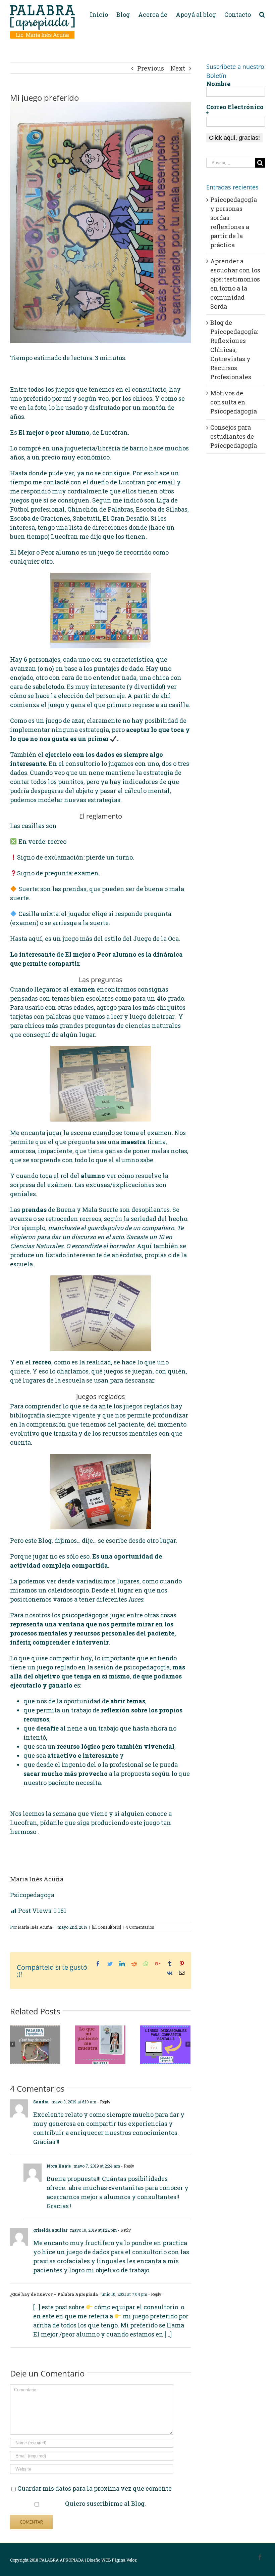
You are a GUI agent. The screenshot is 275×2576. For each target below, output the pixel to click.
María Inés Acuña (37, 1879)
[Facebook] (98, 1964)
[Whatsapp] (146, 1964)
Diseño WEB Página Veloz (112, 2560)
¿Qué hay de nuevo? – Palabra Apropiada (54, 2294)
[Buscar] (262, 14)
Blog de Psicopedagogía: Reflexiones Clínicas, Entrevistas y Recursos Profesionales (234, 350)
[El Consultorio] (106, 1927)
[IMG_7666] (101, 223)
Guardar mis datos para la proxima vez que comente (95, 2488)
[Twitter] (110, 1964)
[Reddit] (134, 1964)
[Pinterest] (182, 1964)
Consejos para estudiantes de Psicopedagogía (234, 436)
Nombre (218, 84)
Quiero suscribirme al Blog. (105, 2503)
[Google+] (158, 1964)
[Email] (182, 1973)
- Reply (104, 2102)
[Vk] (170, 1973)
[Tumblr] (170, 1964)
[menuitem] (103, 14)
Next (178, 68)
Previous (151, 68)
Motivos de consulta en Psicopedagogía (234, 402)
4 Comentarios (140, 1927)
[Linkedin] (122, 1964)
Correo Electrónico (235, 110)
